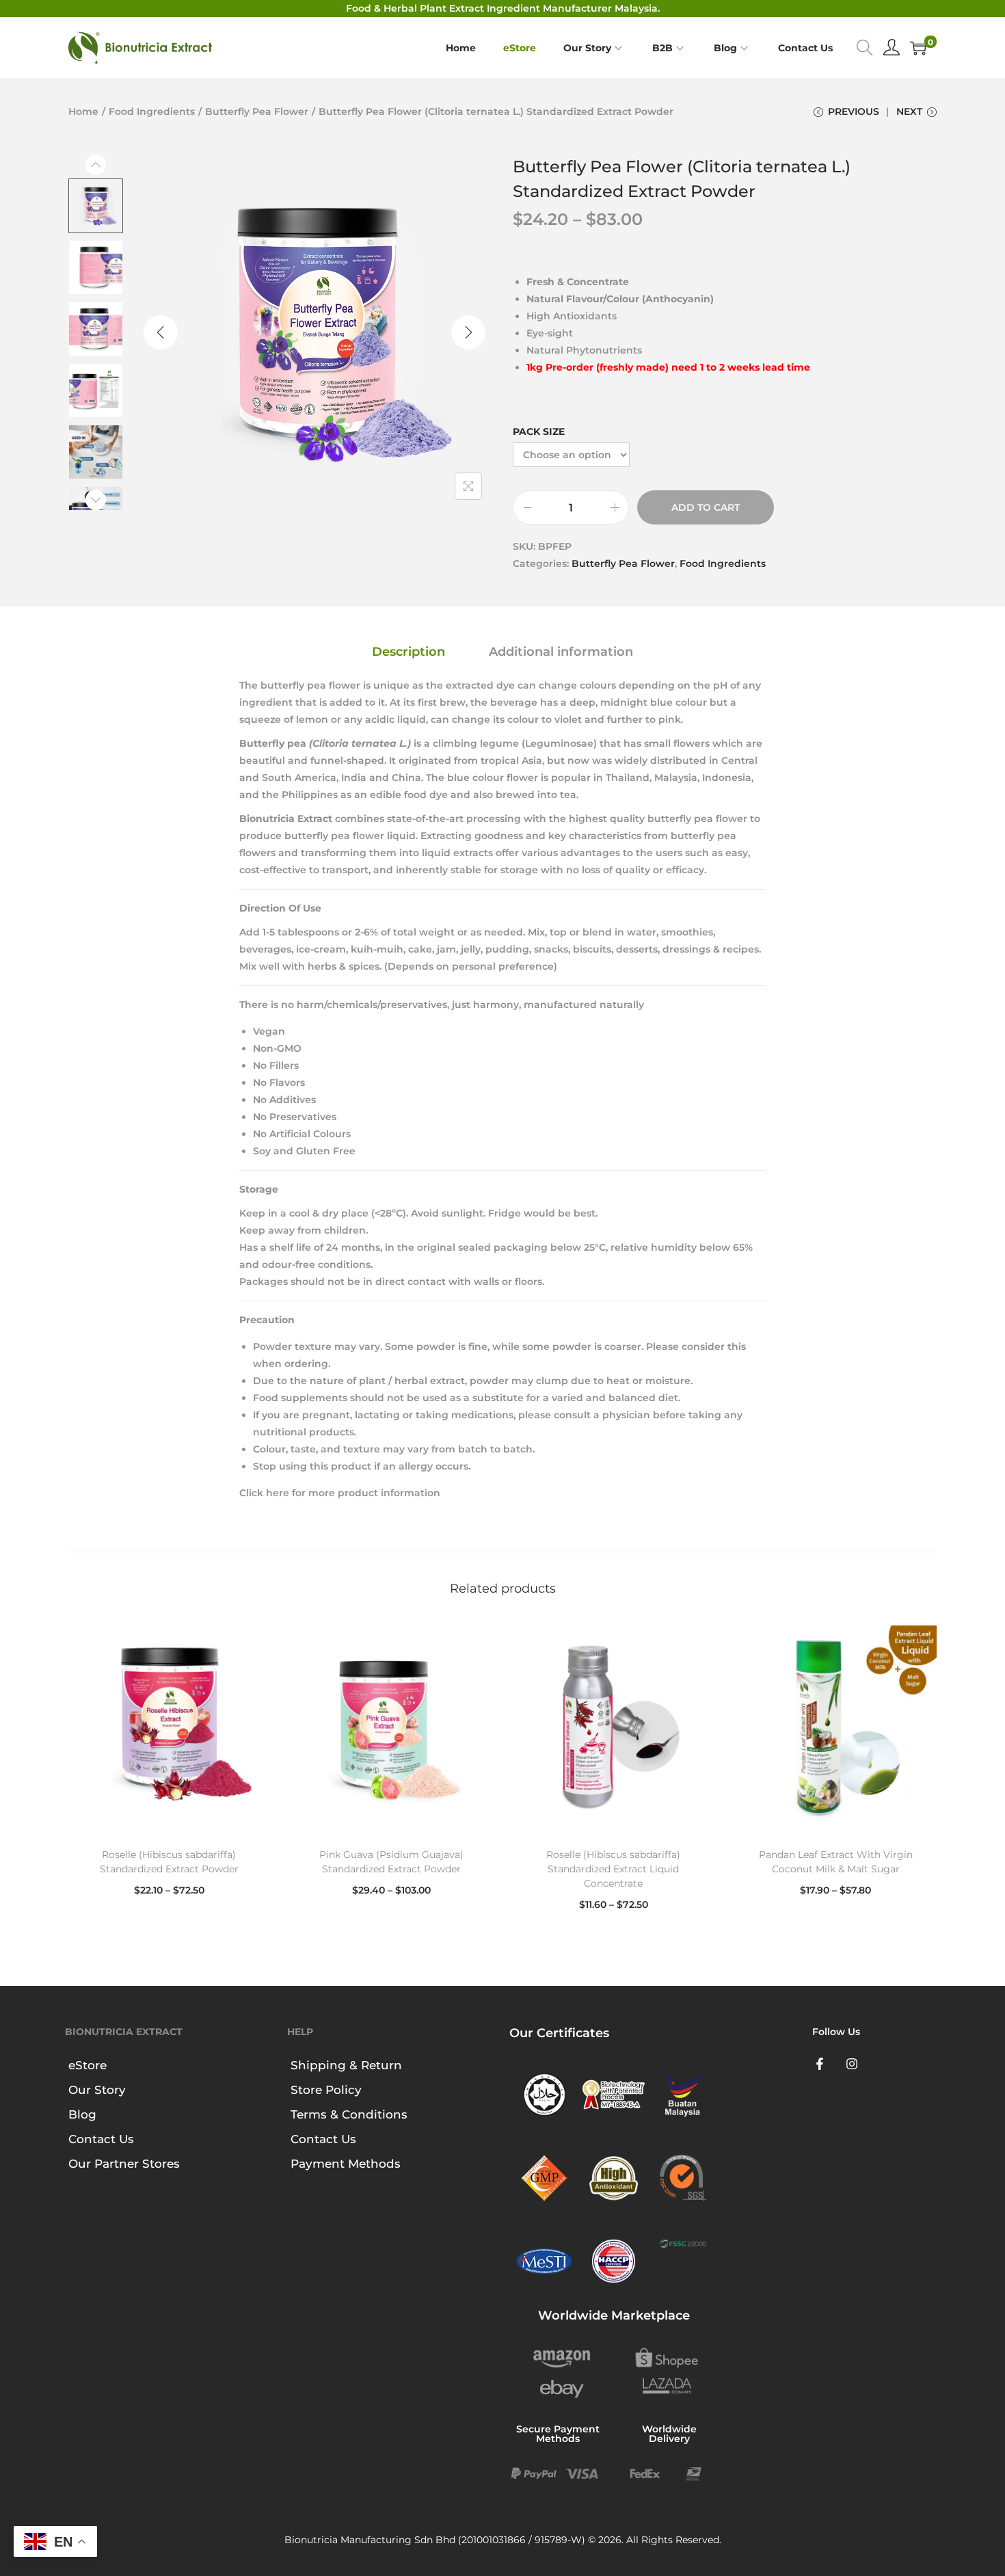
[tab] (408, 652)
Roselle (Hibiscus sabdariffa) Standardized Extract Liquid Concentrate (613, 1869)
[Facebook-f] (820, 2064)
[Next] (468, 332)
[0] (918, 48)
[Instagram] (853, 2064)
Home (83, 111)
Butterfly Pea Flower (257, 111)
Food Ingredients (152, 111)
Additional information (561, 652)
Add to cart (706, 507)
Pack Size (539, 431)
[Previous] (161, 332)
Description (408, 652)
